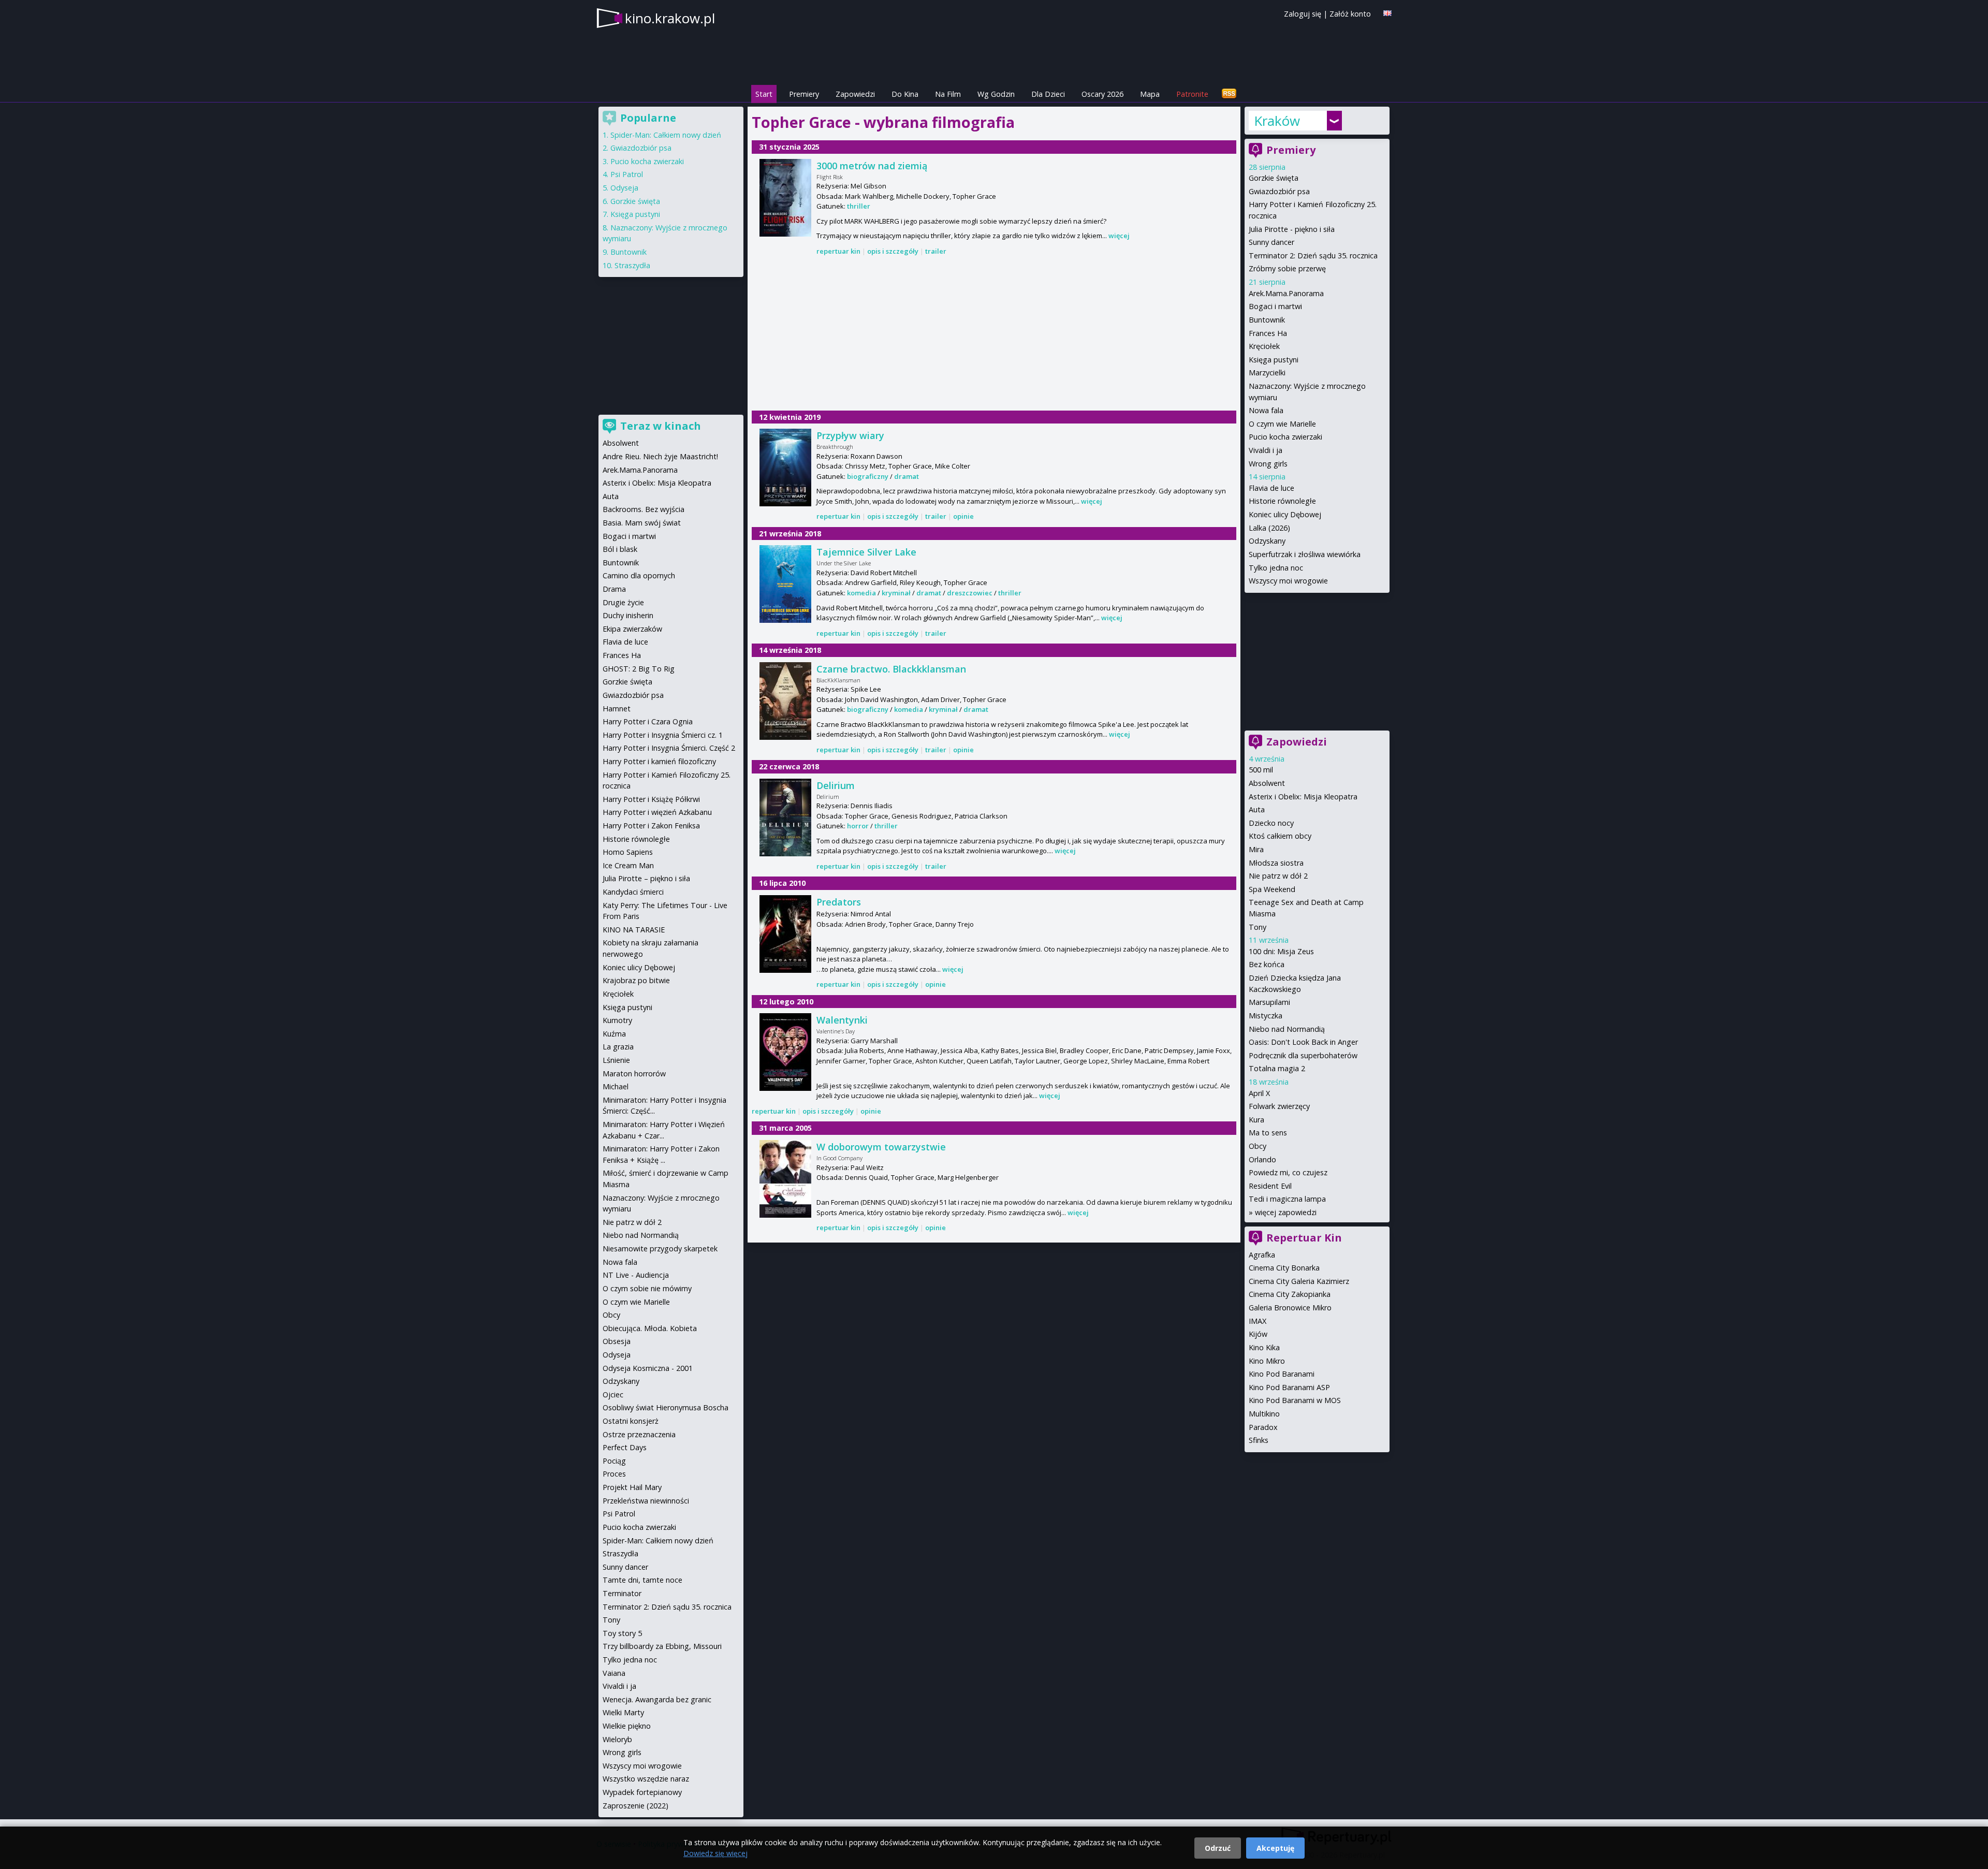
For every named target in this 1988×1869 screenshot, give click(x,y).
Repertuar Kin (1304, 1238)
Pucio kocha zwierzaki (1285, 437)
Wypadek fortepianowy (642, 1792)
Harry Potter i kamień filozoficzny (659, 761)
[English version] (1387, 13)
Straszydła (632, 265)
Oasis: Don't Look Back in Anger (1303, 1042)
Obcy (1258, 1146)
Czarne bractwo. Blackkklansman (891, 669)
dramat (907, 476)
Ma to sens (1268, 1133)
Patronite (1192, 94)
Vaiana (614, 1673)
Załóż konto (1350, 14)
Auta (1257, 809)
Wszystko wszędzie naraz (646, 1779)
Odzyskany (1267, 541)
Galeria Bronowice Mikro (1290, 1308)
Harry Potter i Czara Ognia (648, 721)
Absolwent (1267, 783)
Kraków (1277, 121)
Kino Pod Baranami (1282, 1374)
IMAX (1258, 1321)
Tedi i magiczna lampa (1287, 1199)
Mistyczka (1266, 1016)
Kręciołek (1264, 346)
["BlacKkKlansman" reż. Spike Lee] (785, 701)
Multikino (1264, 1414)
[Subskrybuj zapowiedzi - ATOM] (1229, 94)
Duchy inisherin (628, 615)
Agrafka (1262, 1255)
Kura (1256, 1120)
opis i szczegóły (893, 251)
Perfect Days (625, 1447)
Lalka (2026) (1269, 528)
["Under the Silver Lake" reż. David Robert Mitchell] (785, 584)
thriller (859, 206)
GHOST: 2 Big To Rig (639, 669)
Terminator (622, 1593)
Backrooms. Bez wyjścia (644, 509)
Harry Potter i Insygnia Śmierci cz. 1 (663, 735)
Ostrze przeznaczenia (639, 1434)
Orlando (1262, 1159)
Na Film (948, 94)
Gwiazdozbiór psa (1279, 191)
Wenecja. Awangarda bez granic (657, 1699)
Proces (614, 1474)
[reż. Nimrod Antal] (785, 934)
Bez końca (1267, 964)
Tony (1258, 927)
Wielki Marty (623, 1712)
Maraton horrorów (634, 1074)
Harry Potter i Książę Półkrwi (651, 799)
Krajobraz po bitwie (636, 980)
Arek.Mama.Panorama (1286, 293)
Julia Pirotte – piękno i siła (646, 878)
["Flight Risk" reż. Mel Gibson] (785, 198)
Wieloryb (617, 1739)
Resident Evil (1270, 1186)
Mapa (1150, 94)
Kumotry (617, 1020)
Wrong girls (1268, 464)
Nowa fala (1266, 410)
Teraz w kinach (661, 426)
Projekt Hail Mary (632, 1487)
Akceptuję (1275, 1848)
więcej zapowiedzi (1286, 1212)
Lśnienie (616, 1060)
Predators (839, 902)
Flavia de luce (1271, 488)
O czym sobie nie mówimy (647, 1288)
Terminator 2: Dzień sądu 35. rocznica (1313, 255)
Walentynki (842, 1020)
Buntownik (1267, 320)
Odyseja (624, 188)
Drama (614, 589)
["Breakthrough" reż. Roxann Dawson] (785, 468)
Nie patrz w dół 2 (1278, 876)
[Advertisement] (994, 334)
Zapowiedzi (855, 94)
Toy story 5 (622, 1633)
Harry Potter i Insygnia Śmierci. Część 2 (669, 748)
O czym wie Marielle (1282, 424)
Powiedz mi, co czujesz (1288, 1172)
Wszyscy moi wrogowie (1288, 581)
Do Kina (905, 94)
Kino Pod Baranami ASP (1289, 1387)
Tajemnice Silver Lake (866, 552)
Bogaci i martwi (1275, 306)
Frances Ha (1268, 333)
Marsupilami (1269, 1002)
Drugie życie (623, 602)
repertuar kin (838, 251)
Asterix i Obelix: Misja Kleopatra (1303, 797)
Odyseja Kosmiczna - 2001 (648, 1368)
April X (1259, 1093)
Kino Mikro (1267, 1361)
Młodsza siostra (1276, 863)
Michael (616, 1086)
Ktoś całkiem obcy (1280, 836)
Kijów (1258, 1334)
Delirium (836, 785)
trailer (936, 251)
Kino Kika (1264, 1347)
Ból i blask (620, 549)
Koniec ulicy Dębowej (1285, 514)
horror (858, 826)
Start (764, 94)
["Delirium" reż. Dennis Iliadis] (785, 817)
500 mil (1261, 770)
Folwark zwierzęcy (1279, 1106)
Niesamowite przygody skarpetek (660, 1249)
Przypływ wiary (850, 435)
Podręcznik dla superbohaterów (1303, 1055)
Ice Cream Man (628, 865)
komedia (861, 593)
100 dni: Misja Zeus (1281, 951)
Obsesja (617, 1341)
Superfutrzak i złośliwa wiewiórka (1305, 554)
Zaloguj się (1303, 14)
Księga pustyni (1274, 360)
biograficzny (868, 476)
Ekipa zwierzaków (632, 629)
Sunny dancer (1271, 242)
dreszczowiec (970, 593)
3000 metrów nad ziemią (872, 166)
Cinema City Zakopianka (1290, 1294)
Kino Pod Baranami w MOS (1295, 1400)
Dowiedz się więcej (715, 1853)
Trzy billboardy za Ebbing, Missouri (662, 1646)
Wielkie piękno (627, 1726)
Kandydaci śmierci (633, 892)
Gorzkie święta (1274, 178)
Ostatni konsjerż (631, 1421)
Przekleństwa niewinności (646, 1501)
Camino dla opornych (639, 575)
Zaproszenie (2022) (635, 1806)
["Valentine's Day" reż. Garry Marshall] (785, 1052)
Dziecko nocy (1271, 823)
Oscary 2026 (1102, 94)
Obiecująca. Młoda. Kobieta (650, 1328)
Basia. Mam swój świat (642, 523)
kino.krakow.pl (670, 18)
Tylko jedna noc (1276, 568)
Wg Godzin (996, 94)
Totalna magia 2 (1277, 1068)
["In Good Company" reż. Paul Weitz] (785, 1179)
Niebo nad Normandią (1287, 1029)
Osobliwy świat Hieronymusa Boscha (666, 1407)
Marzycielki (1267, 373)
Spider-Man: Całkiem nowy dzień (666, 135)
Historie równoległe (1282, 501)
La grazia (618, 1047)
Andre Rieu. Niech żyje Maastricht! (660, 456)
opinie (963, 516)
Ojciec (613, 1395)
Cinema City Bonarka (1284, 1268)
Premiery (804, 94)
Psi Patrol (627, 174)
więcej (1119, 236)
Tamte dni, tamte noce (642, 1580)
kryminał (896, 593)
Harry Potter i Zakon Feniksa (651, 826)
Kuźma (614, 1034)
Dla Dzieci (1048, 94)
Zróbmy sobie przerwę (1287, 268)
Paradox (1263, 1427)
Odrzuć (1218, 1848)
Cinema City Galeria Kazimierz (1299, 1281)
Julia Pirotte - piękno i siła (1292, 229)
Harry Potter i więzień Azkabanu (657, 812)
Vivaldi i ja (1266, 450)
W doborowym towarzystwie (881, 1147)
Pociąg (614, 1461)
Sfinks (1259, 1440)
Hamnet (617, 709)
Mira (1256, 849)
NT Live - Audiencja (636, 1275)
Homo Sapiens (628, 852)
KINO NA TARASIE (634, 930)
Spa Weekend (1272, 889)
